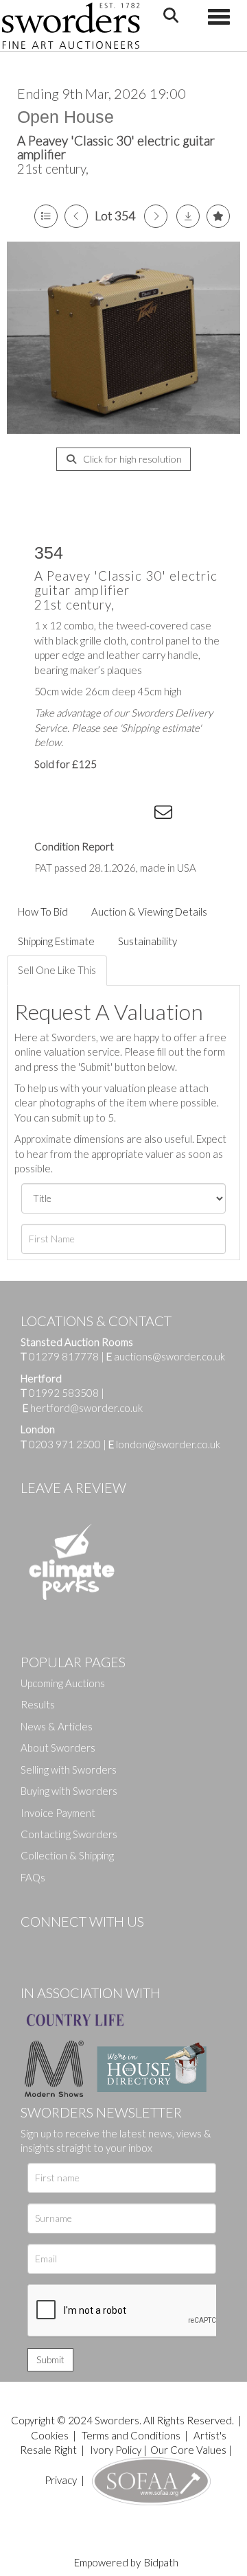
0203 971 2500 (65, 1444)
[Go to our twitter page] (62, 1945)
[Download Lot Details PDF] (188, 216)
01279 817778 (64, 1356)
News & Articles (57, 1726)
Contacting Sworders (69, 1834)
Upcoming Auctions (63, 1683)
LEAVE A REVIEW (73, 1487)
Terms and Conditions (132, 2435)
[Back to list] (46, 216)
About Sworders (58, 1748)
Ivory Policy (116, 2450)
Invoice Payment (58, 1813)
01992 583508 (64, 1393)
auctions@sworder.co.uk (166, 1356)
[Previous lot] (76, 216)
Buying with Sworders (69, 1791)
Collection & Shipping (67, 1855)
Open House (66, 117)
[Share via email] (165, 815)
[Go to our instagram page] (138, 815)
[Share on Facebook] (54, 815)
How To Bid (43, 912)
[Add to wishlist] (218, 216)
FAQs (33, 1877)
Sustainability (148, 941)
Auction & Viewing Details (149, 912)
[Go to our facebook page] (34, 1945)
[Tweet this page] (82, 815)
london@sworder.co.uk (164, 1444)
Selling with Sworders (69, 1769)
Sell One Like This (57, 970)
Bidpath (161, 2562)
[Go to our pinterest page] (89, 1945)
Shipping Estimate (56, 941)
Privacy (61, 2480)
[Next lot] (156, 216)
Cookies (50, 2435)
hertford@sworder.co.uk (86, 1408)
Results (38, 1704)
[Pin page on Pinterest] (110, 815)
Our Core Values (188, 2450)
